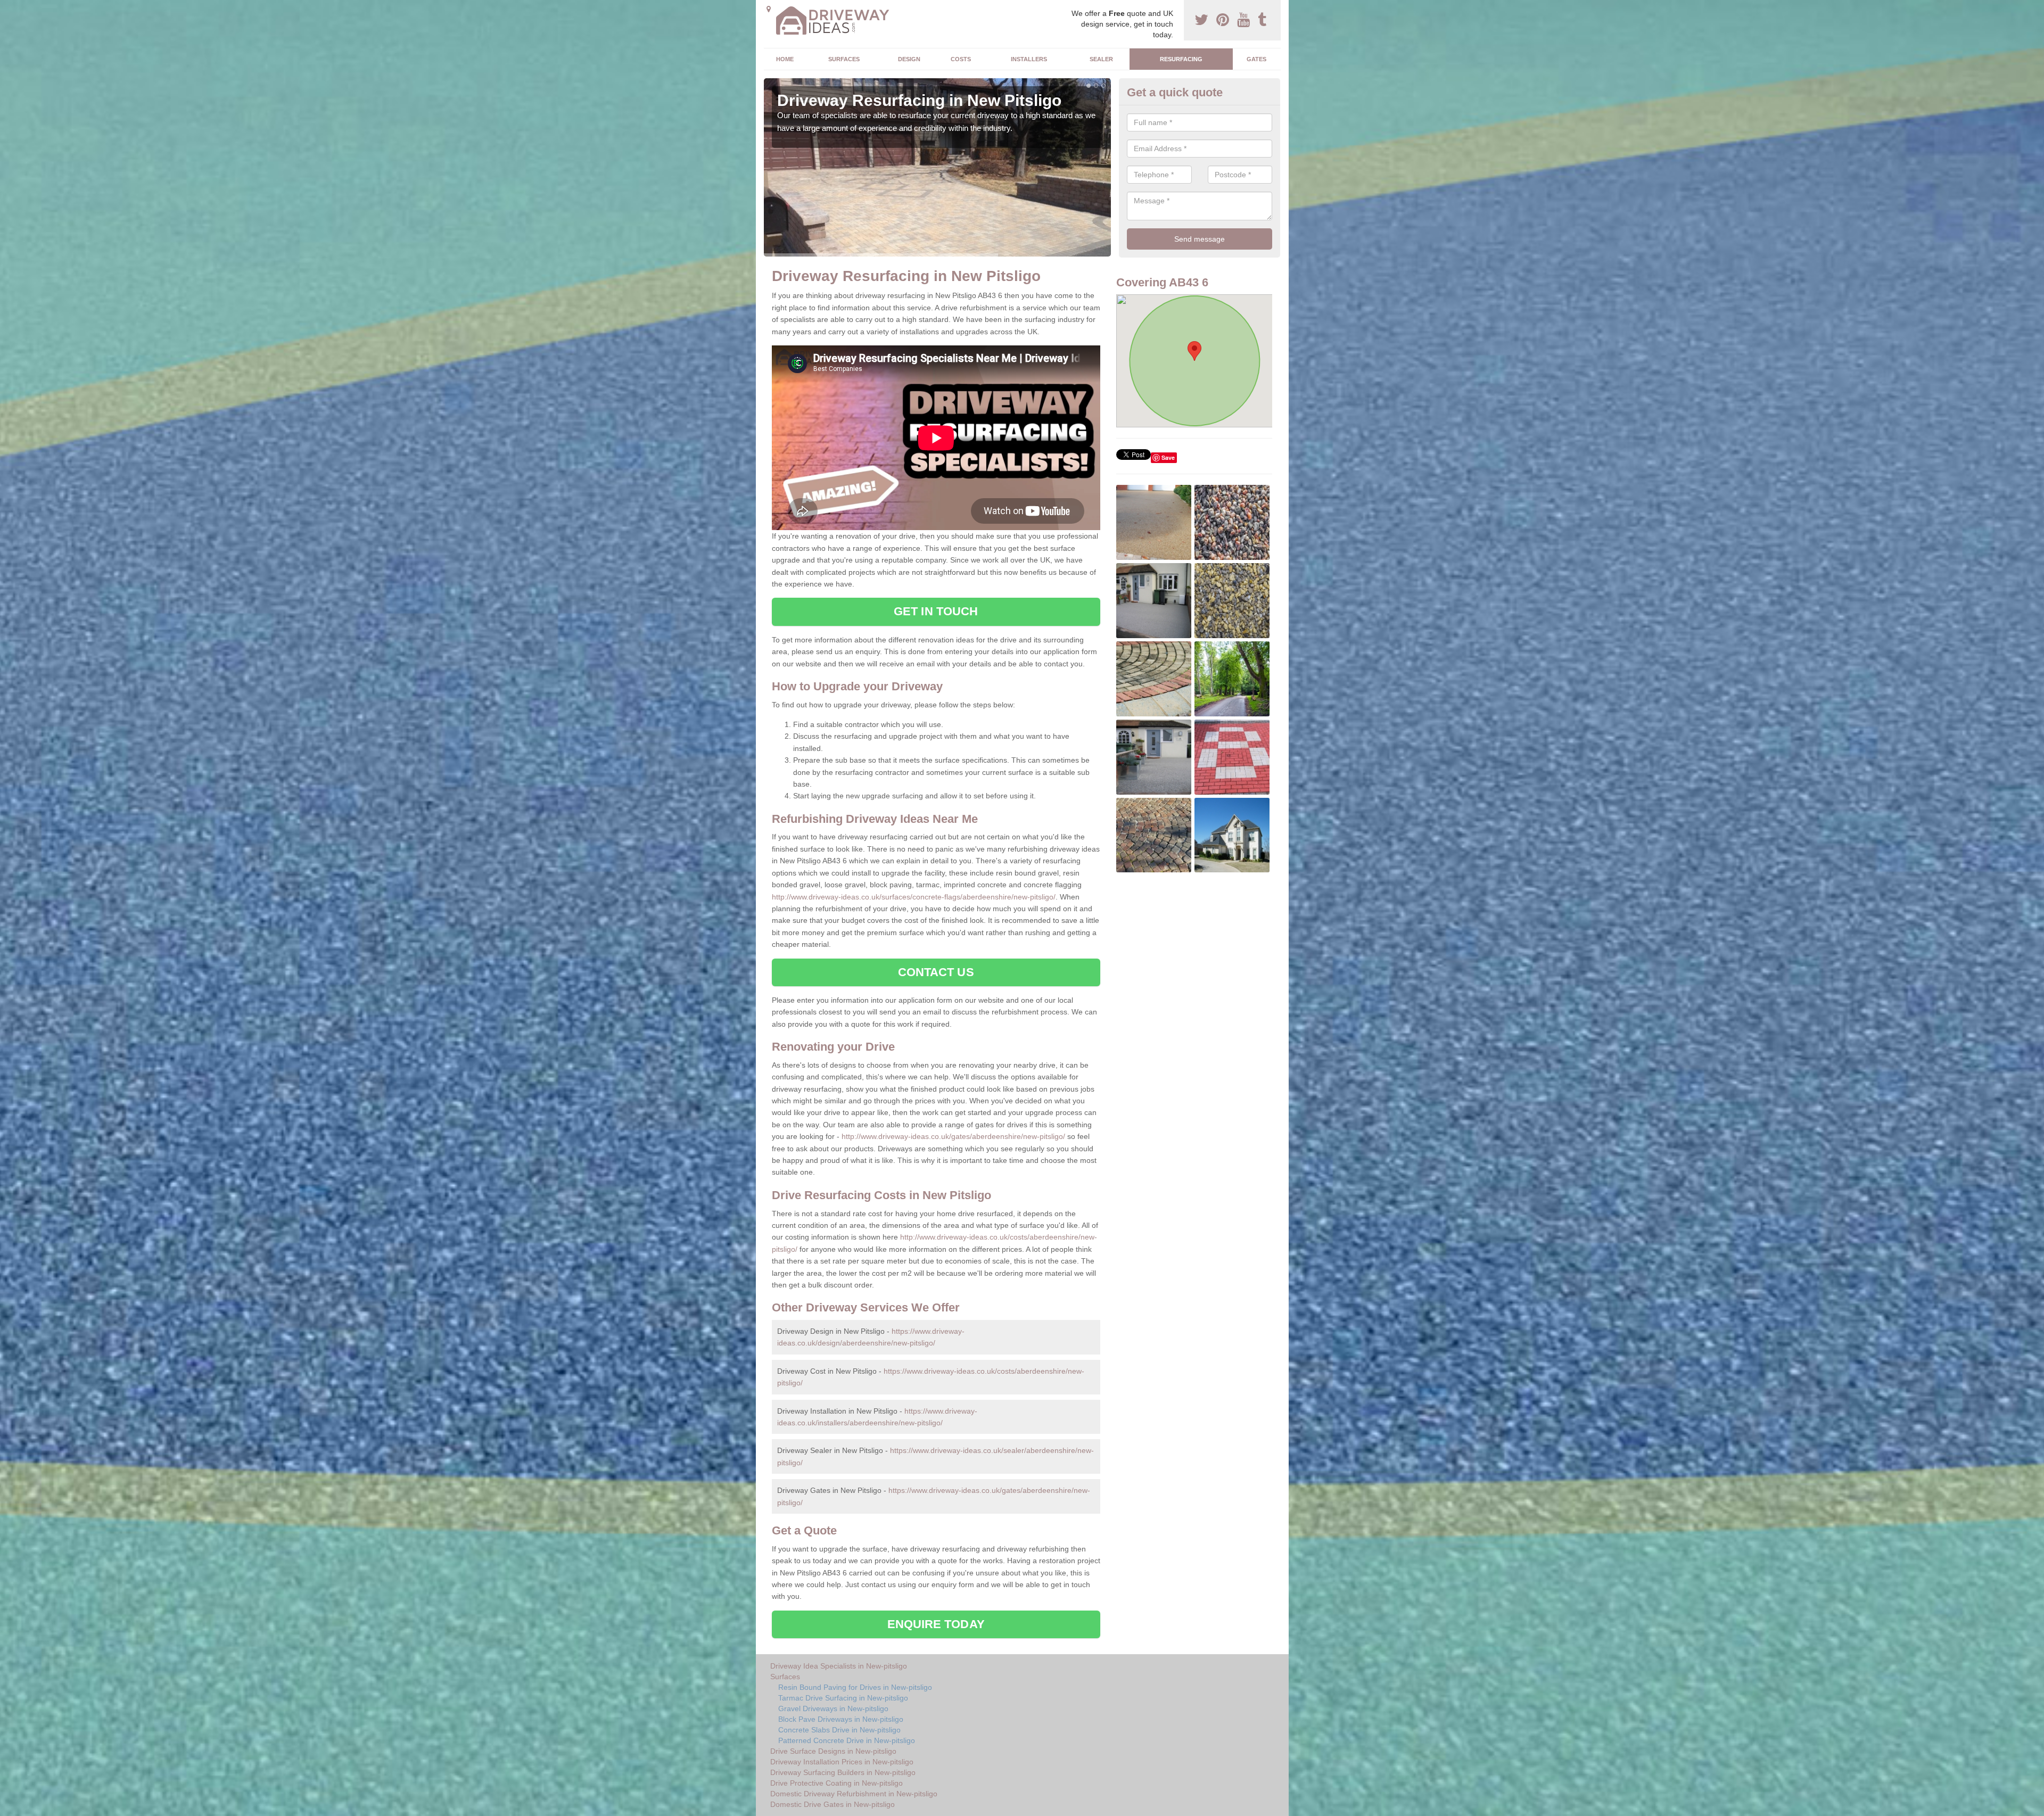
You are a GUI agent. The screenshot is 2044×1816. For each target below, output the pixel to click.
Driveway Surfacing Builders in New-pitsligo (843, 1772)
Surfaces (844, 59)
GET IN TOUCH (936, 611)
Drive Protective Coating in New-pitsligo (836, 1783)
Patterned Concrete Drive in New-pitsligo (847, 1740)
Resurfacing (1181, 59)
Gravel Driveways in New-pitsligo (833, 1708)
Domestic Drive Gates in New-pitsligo (833, 1804)
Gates (1256, 59)
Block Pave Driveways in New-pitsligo (841, 1719)
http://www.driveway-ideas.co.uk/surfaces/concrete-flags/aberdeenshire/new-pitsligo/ (914, 897)
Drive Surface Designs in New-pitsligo (833, 1751)
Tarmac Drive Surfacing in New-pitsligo (843, 1698)
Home (785, 59)
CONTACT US (936, 972)
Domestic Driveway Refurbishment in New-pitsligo (854, 1794)
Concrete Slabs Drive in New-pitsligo (839, 1730)
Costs (961, 59)
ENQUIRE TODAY (936, 1624)
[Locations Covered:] (769, 9)
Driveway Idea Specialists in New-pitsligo (839, 1666)
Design (909, 59)
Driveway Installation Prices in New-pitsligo (842, 1762)
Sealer (1101, 59)
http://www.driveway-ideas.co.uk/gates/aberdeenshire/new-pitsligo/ (953, 1136)
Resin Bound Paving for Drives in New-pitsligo (855, 1687)
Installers (1029, 59)
